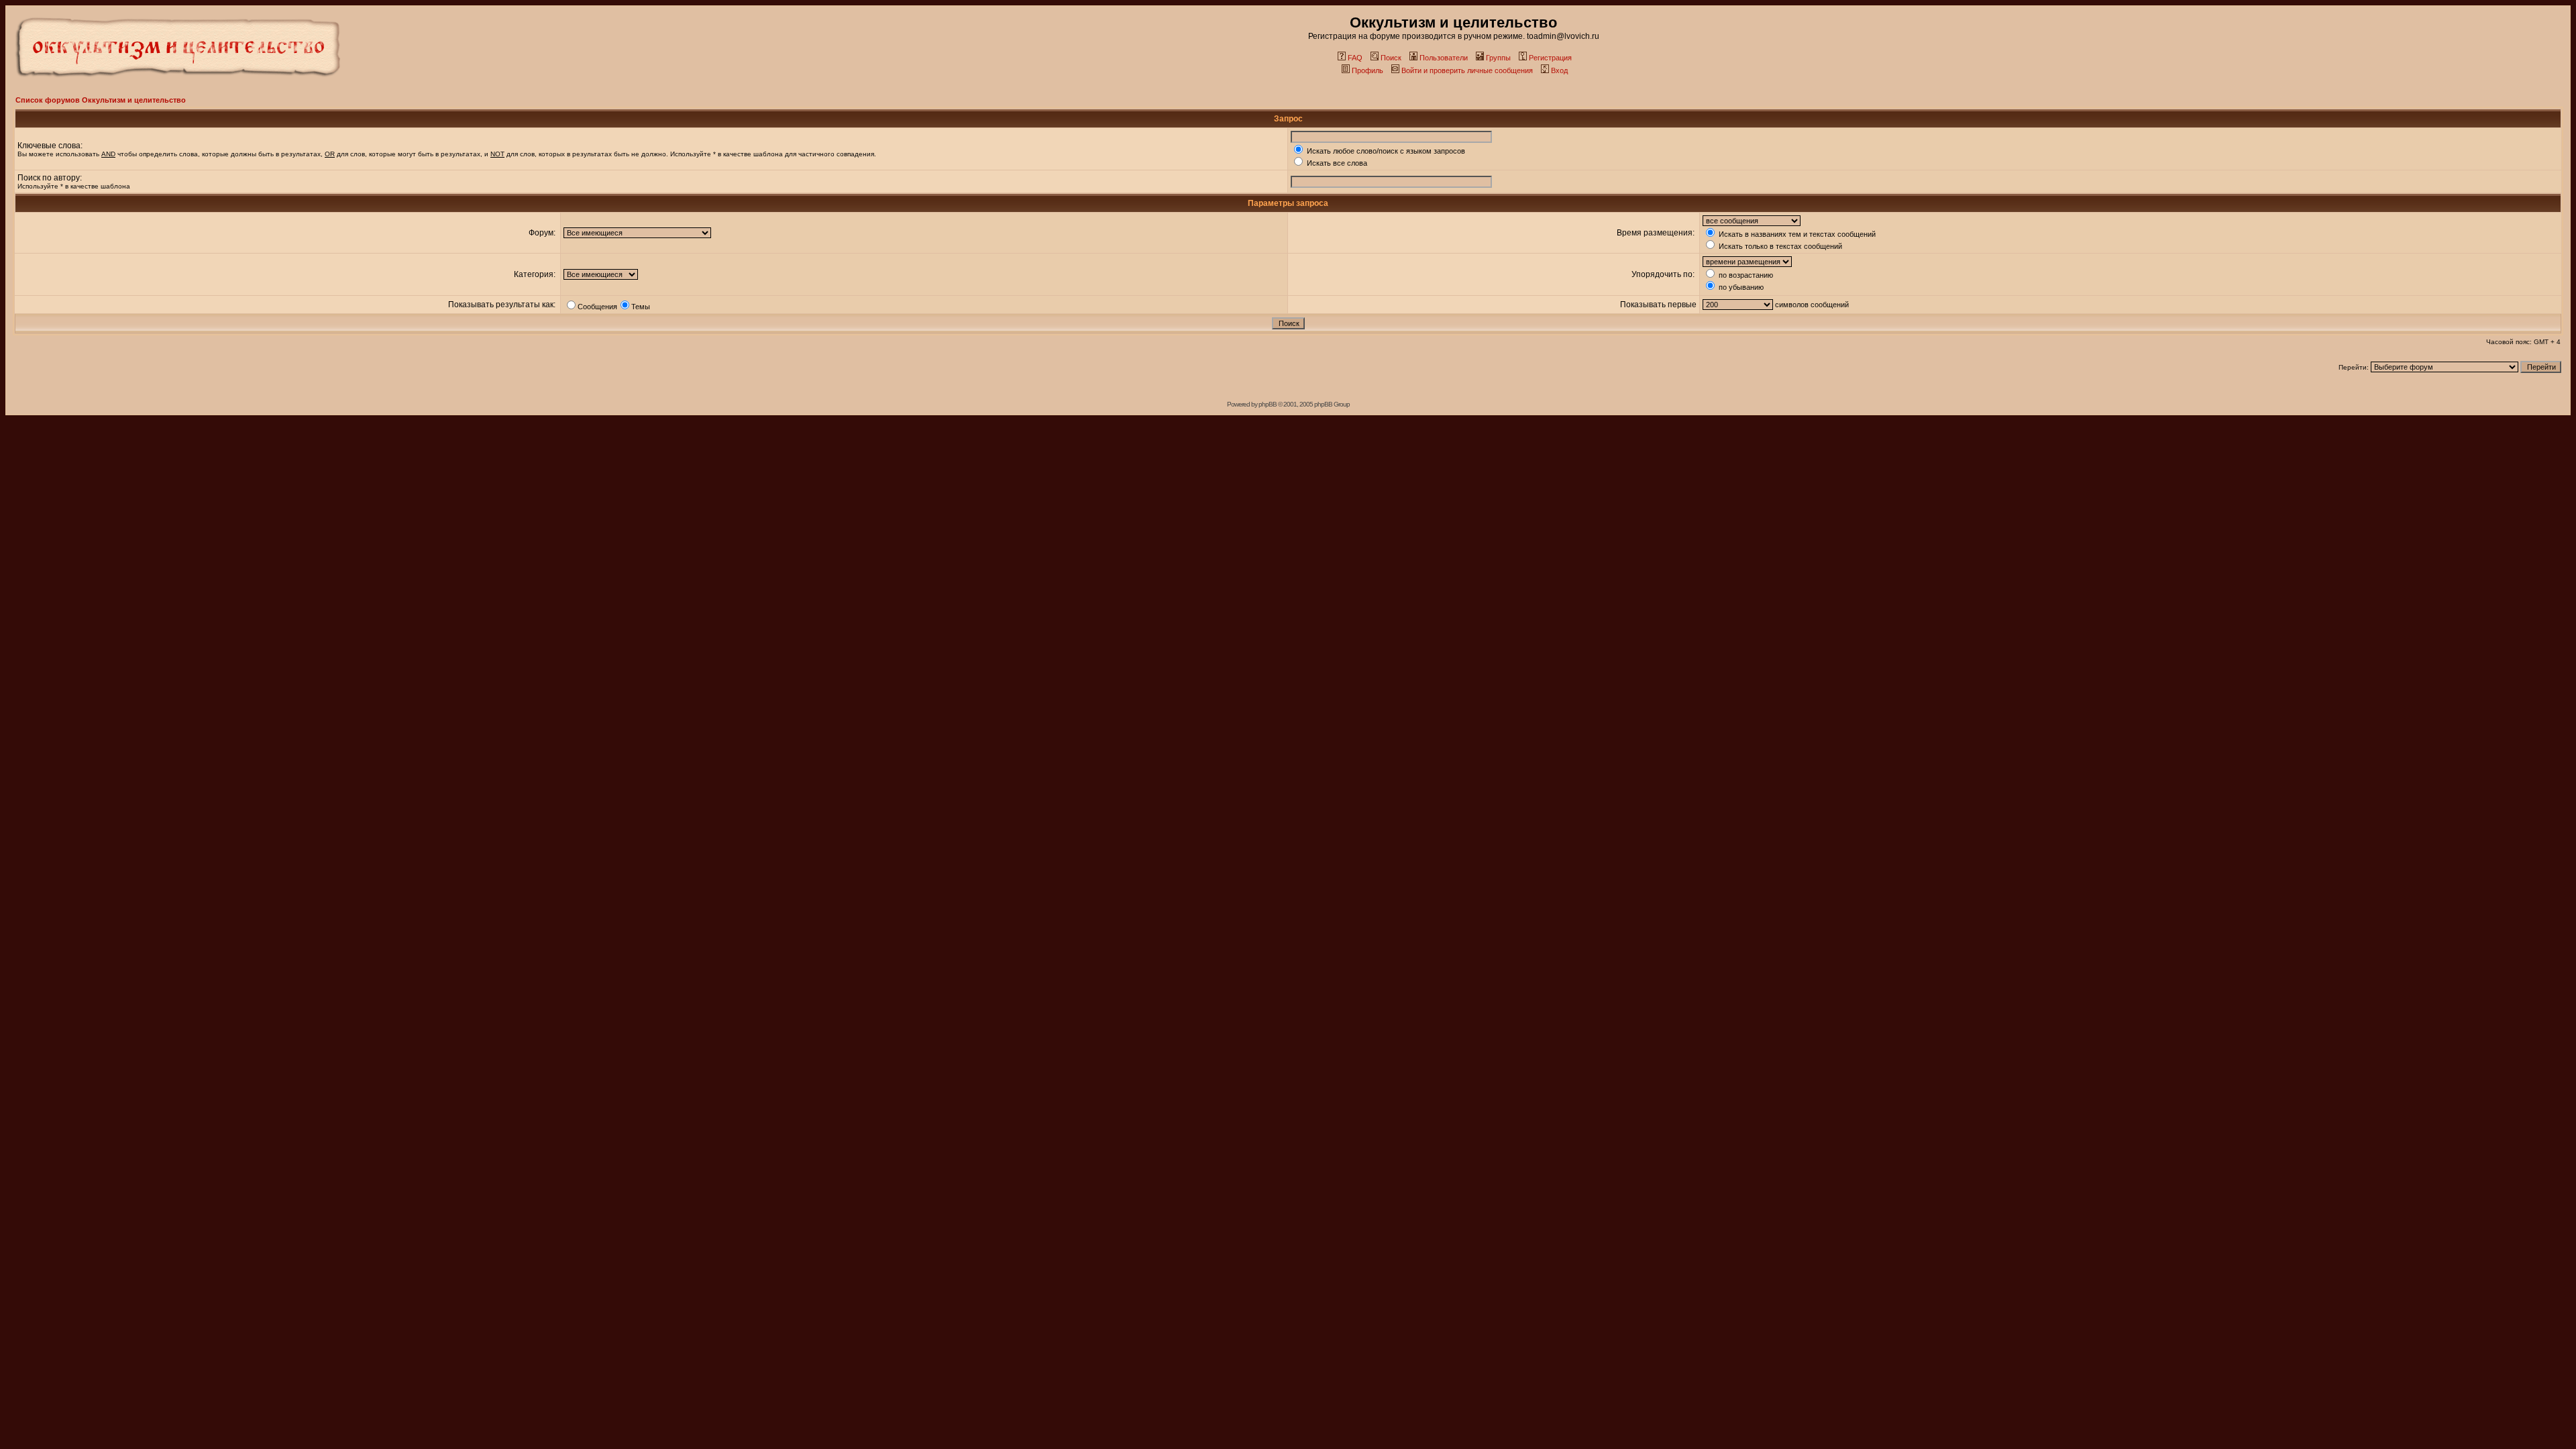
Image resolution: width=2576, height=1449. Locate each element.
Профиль (1367, 70)
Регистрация (1550, 58)
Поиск (1391, 58)
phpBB (1268, 404)
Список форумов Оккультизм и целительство (101, 100)
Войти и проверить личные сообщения (1467, 70)
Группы (1498, 58)
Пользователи (1444, 58)
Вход (1559, 70)
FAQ (1355, 58)
